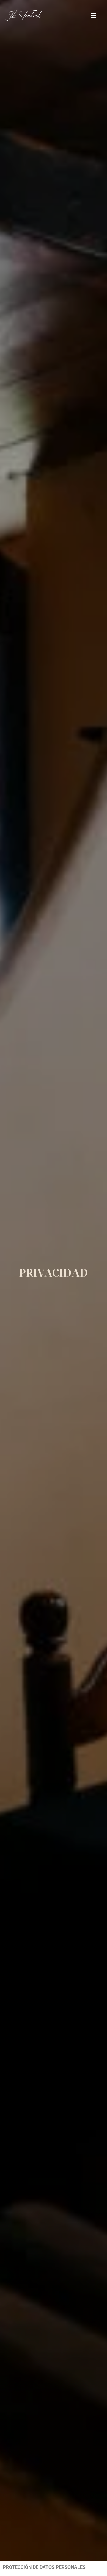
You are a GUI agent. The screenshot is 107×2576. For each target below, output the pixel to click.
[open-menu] (94, 16)
